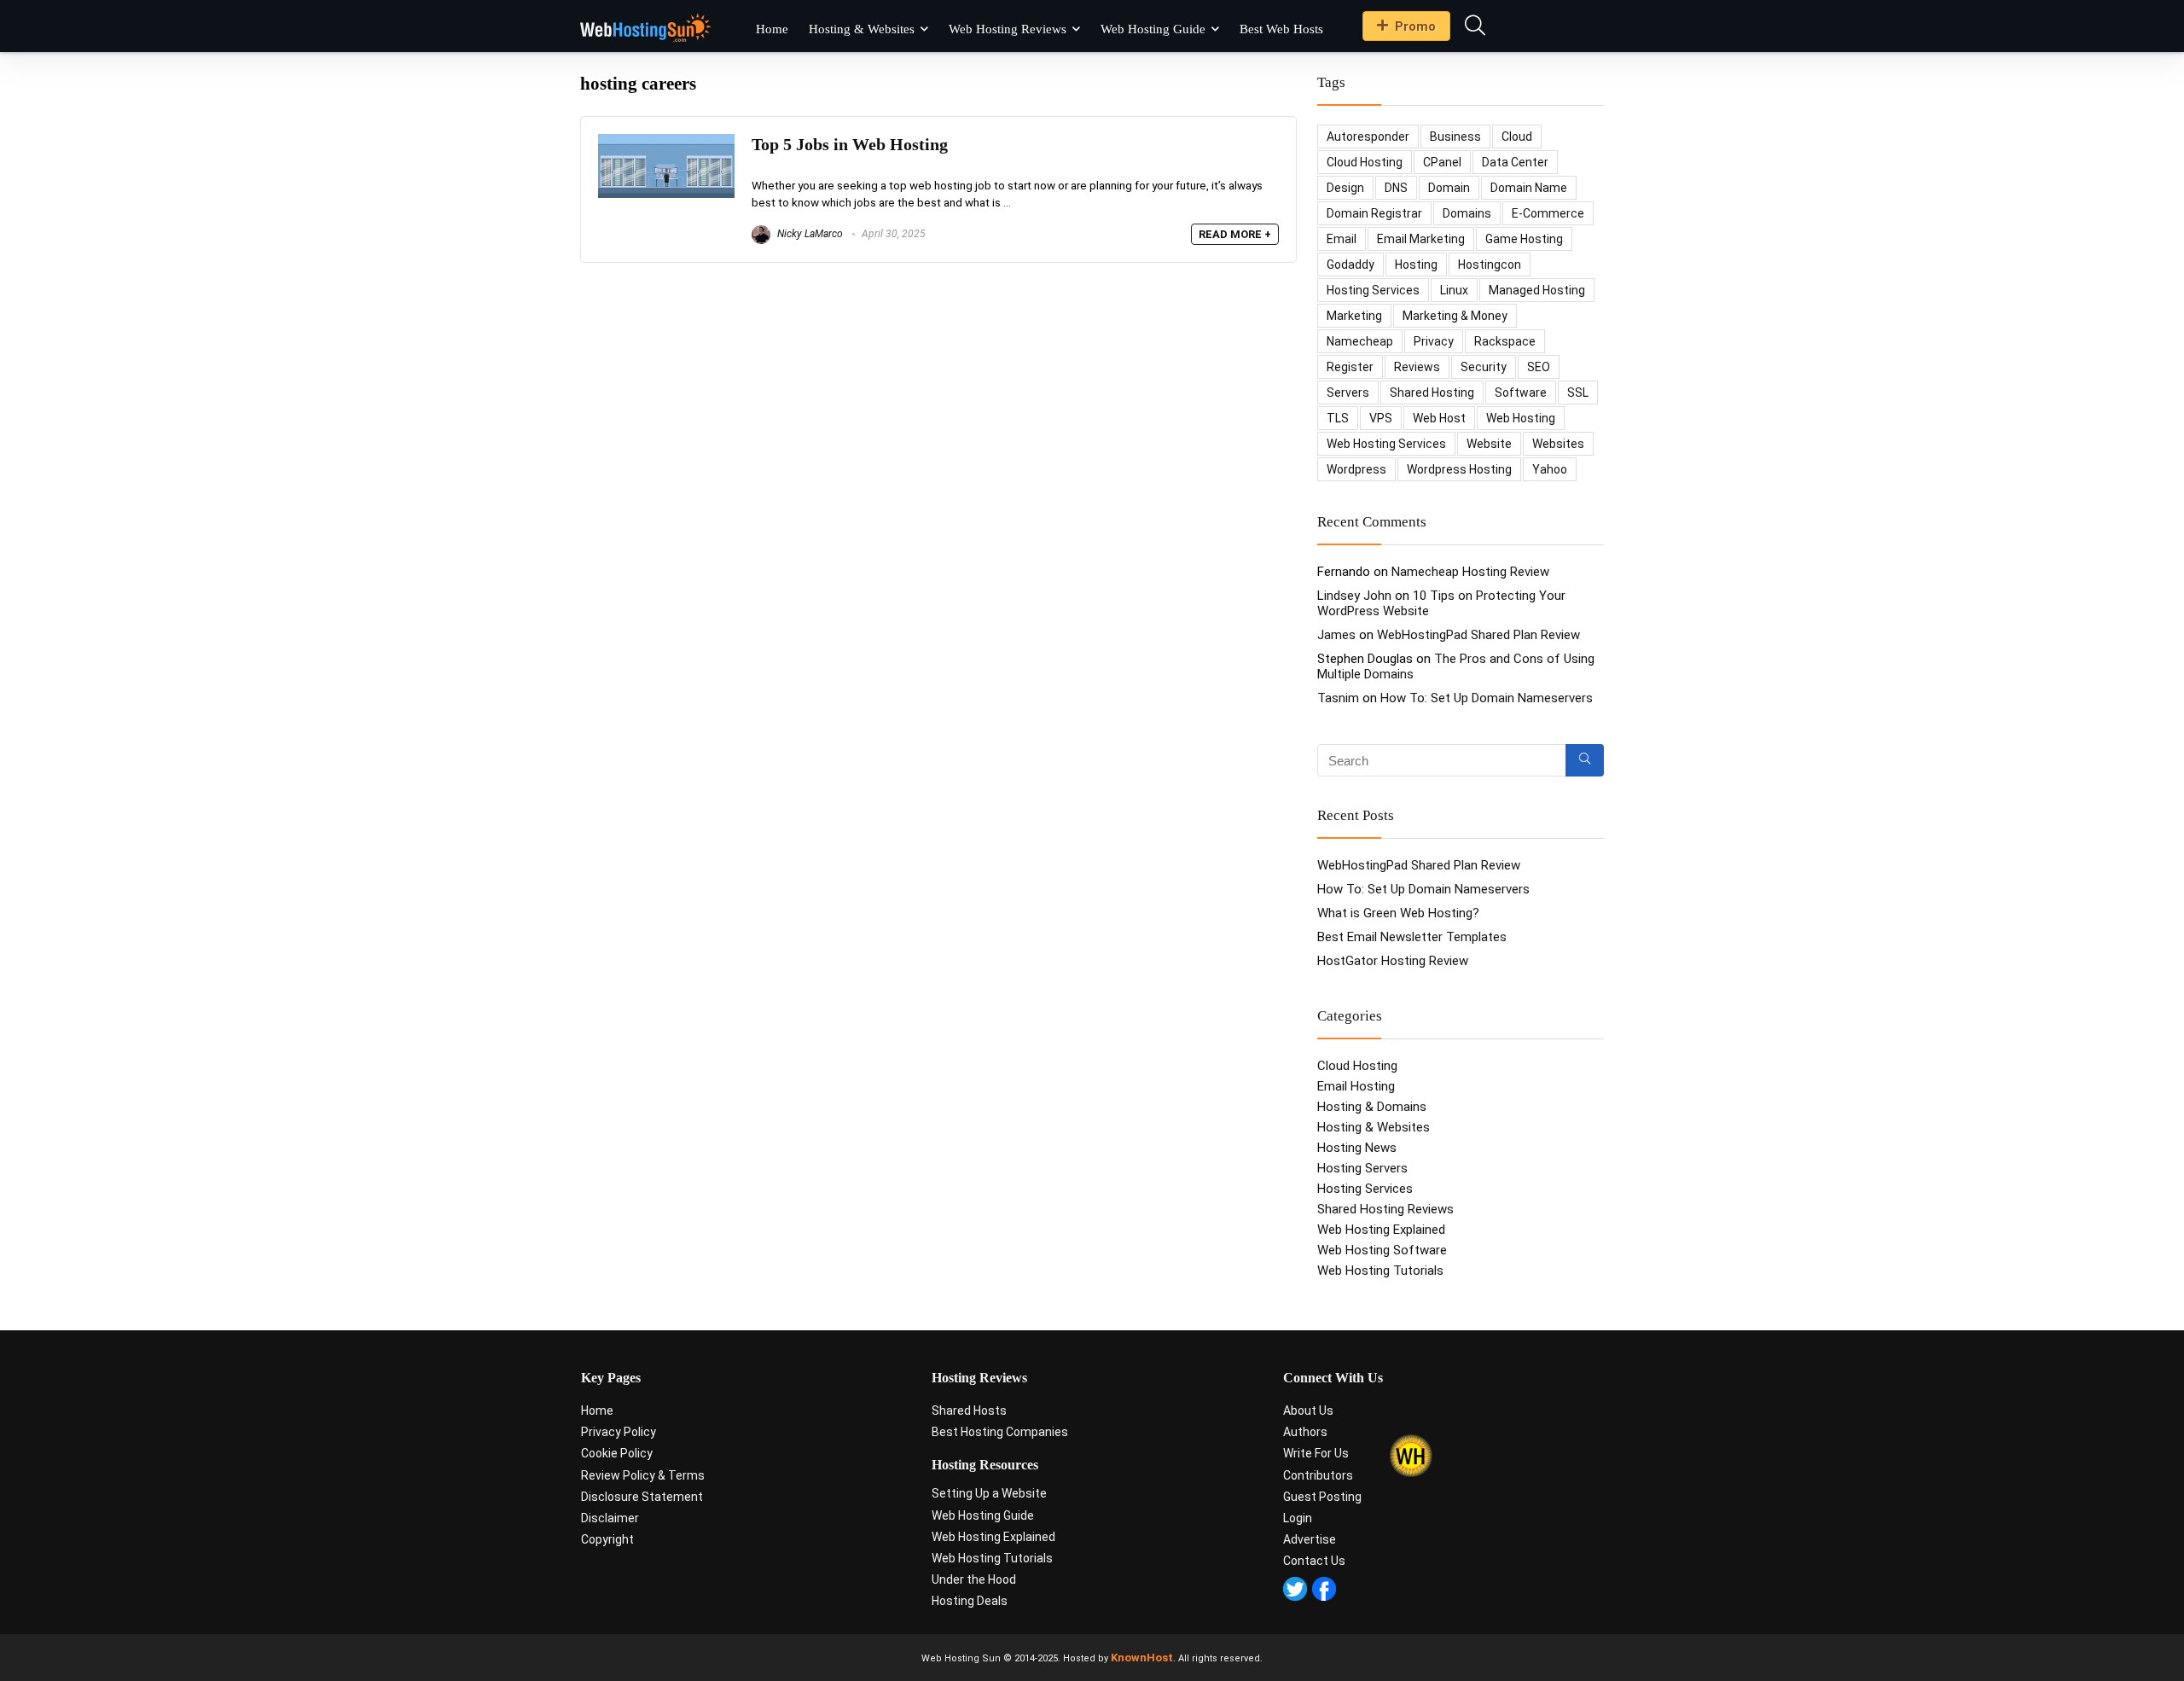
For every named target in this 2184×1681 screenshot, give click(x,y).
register (1350, 367)
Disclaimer (610, 1518)
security (1484, 367)
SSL (1578, 393)
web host (1439, 418)
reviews (1417, 367)
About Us (1308, 1411)
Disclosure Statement (642, 1497)
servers (1348, 393)
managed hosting (1537, 290)
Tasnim (1338, 698)
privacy (1434, 341)
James (1336, 635)
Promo (1415, 26)
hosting (1416, 265)
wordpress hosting (1459, 469)
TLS (1338, 418)
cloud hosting (1365, 162)
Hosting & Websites (862, 29)
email (1342, 239)
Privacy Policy (619, 1432)
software (1521, 393)
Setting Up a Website (989, 1493)
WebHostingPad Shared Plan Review (1478, 635)
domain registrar (1374, 213)
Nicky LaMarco (809, 234)
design (1345, 188)
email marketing (1421, 239)
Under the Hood (974, 1579)
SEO (1539, 367)
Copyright (607, 1539)
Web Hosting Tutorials (1380, 1271)
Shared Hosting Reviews (1385, 1209)
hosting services (1373, 290)
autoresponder (1368, 137)
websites (1558, 444)
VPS (1381, 418)
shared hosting (1432, 393)
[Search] (1585, 760)
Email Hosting (1356, 1086)
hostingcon (1490, 265)
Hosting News (1357, 1148)
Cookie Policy (617, 1453)
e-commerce (1548, 213)
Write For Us (1316, 1453)
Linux (1454, 290)
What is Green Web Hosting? (1398, 913)
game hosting (1524, 239)
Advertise (1310, 1539)
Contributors (1318, 1475)
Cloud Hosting (1357, 1066)
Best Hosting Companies (1000, 1432)
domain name (1529, 188)
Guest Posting (1322, 1497)
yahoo (1550, 469)
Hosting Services (1365, 1189)
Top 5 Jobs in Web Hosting (850, 145)
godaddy (1350, 265)
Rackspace (1505, 341)
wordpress (1356, 469)
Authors (1305, 1432)
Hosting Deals (970, 1601)
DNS (1396, 188)
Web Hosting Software (1382, 1250)
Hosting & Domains (1372, 1107)
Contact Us (1314, 1561)
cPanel (1442, 162)
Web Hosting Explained (1381, 1230)
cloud (1517, 137)
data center (1515, 162)
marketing (1354, 316)
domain (1449, 188)
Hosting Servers (1362, 1168)
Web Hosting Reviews (1008, 29)
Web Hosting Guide (1153, 29)
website (1489, 444)
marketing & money (1455, 316)
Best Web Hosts (1281, 29)
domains (1467, 213)
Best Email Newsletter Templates (1412, 937)
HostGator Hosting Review (1393, 961)
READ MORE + (1235, 234)
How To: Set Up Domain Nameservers (1487, 698)
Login (1298, 1518)
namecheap (1360, 341)
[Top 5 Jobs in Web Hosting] (666, 142)
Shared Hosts (969, 1411)
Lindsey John (1354, 596)
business (1455, 137)
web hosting (1521, 418)
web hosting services (1386, 444)
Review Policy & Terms (643, 1475)
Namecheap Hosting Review (1470, 572)
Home (772, 29)
